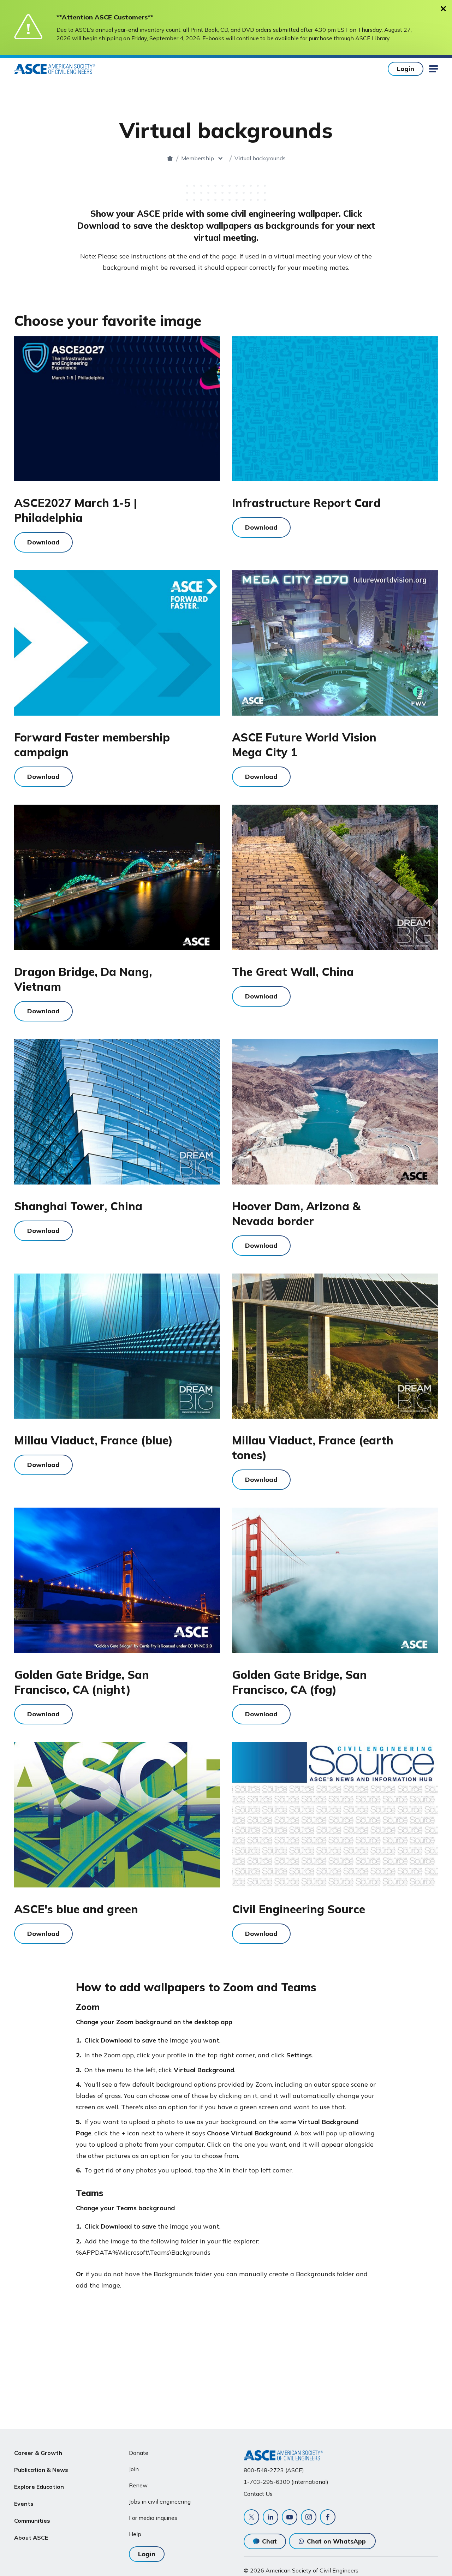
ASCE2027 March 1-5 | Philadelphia (76, 510)
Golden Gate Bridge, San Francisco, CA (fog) (299, 1682)
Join (134, 2469)
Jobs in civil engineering (160, 2502)
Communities (32, 2521)
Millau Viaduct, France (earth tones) (313, 1448)
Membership (198, 158)
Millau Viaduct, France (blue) (93, 1440)
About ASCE (31, 2538)
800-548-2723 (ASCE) (274, 2470)
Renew (138, 2485)
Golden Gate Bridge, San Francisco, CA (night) (82, 1682)
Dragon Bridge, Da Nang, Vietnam (83, 979)
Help (135, 2534)
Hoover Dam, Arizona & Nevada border (296, 1214)
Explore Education (39, 2487)
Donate (139, 2453)
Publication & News (41, 2470)
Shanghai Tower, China (78, 1206)
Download (43, 542)
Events (24, 2504)
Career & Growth (38, 2453)
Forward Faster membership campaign (92, 745)
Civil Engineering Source (299, 1909)
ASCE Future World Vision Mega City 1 (304, 745)
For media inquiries (153, 2518)
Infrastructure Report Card (306, 503)
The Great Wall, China (293, 972)
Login (406, 69)
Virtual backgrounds (260, 158)
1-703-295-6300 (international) (286, 2482)
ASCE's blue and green (76, 1909)
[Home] (170, 158)
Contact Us (258, 2494)
